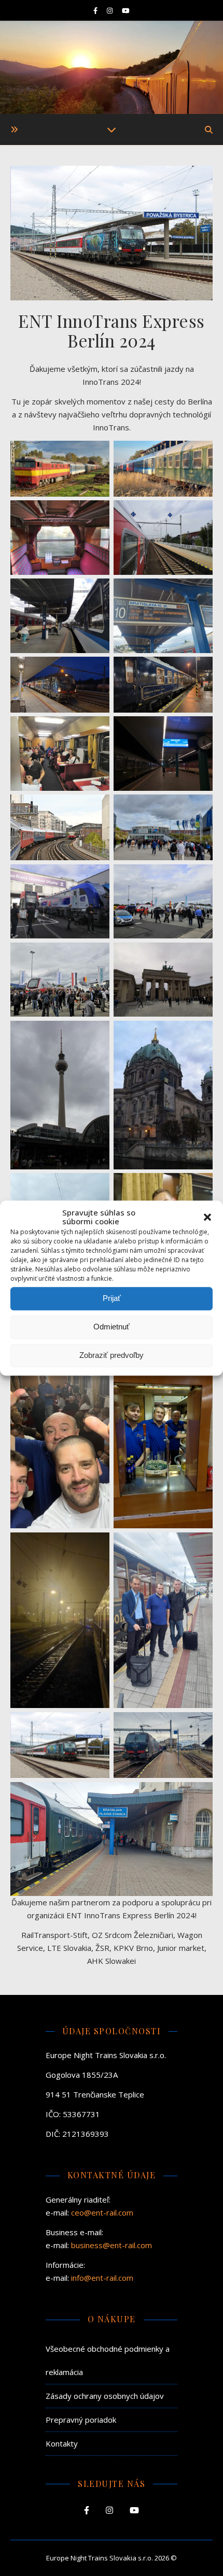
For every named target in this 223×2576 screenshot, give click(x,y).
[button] (207, 1218)
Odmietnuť (112, 1327)
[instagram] (110, 10)
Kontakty (62, 2443)
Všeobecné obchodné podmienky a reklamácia (108, 2360)
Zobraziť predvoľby (112, 1355)
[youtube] (126, 10)
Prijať (112, 1298)
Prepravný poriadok (81, 2420)
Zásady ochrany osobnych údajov (105, 2396)
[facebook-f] (96, 10)
